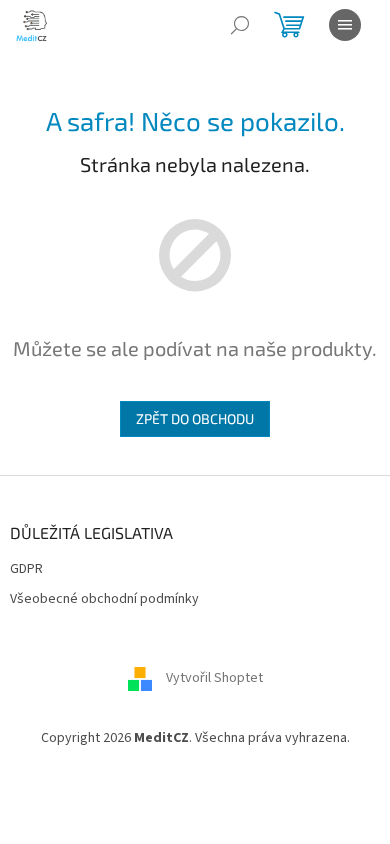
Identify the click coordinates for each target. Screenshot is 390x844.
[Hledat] (240, 25)
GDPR (26, 569)
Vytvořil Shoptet (214, 678)
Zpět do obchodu (195, 418)
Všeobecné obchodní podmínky (104, 599)
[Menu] (345, 25)
